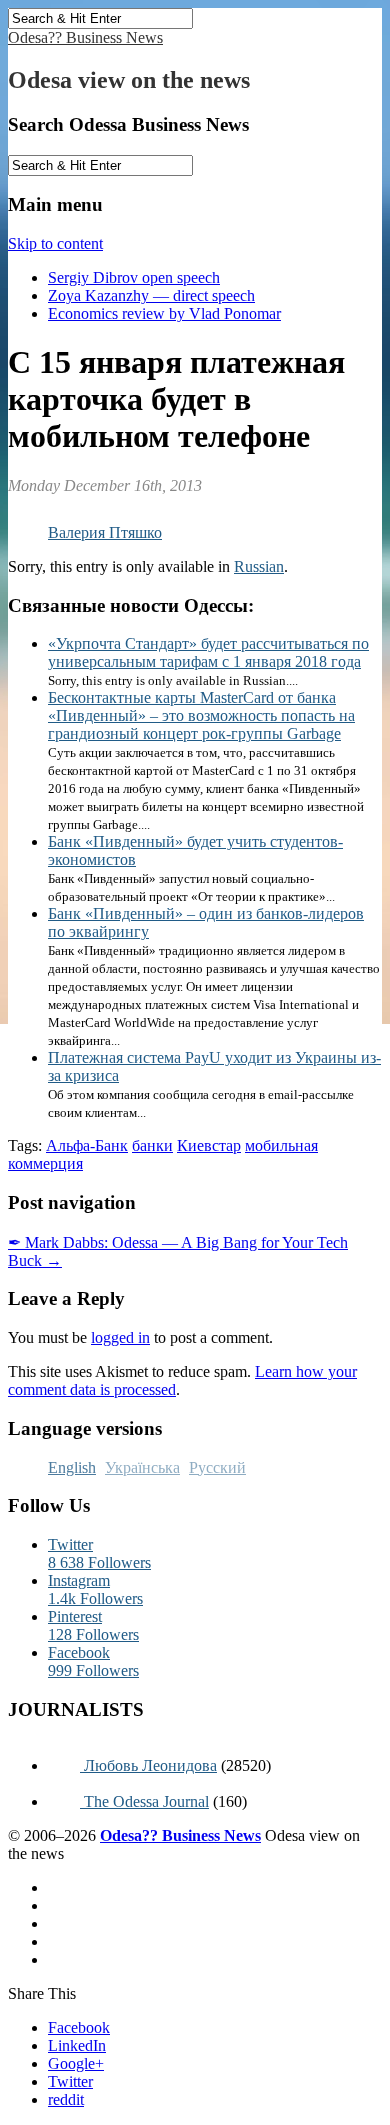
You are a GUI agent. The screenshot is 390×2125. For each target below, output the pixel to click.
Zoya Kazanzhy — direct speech (151, 295)
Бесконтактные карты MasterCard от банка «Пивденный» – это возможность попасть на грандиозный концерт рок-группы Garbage (201, 715)
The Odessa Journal (144, 1801)
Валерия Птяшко (105, 532)
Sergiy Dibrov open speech (134, 277)
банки (152, 1145)
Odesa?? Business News (85, 37)
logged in (120, 1337)
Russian (259, 566)
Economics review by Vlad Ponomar (164, 313)
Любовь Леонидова (148, 1765)
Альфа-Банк (87, 1145)
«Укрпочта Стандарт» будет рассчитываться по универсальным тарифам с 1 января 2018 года (208, 652)
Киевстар (209, 1145)
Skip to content (55, 243)
